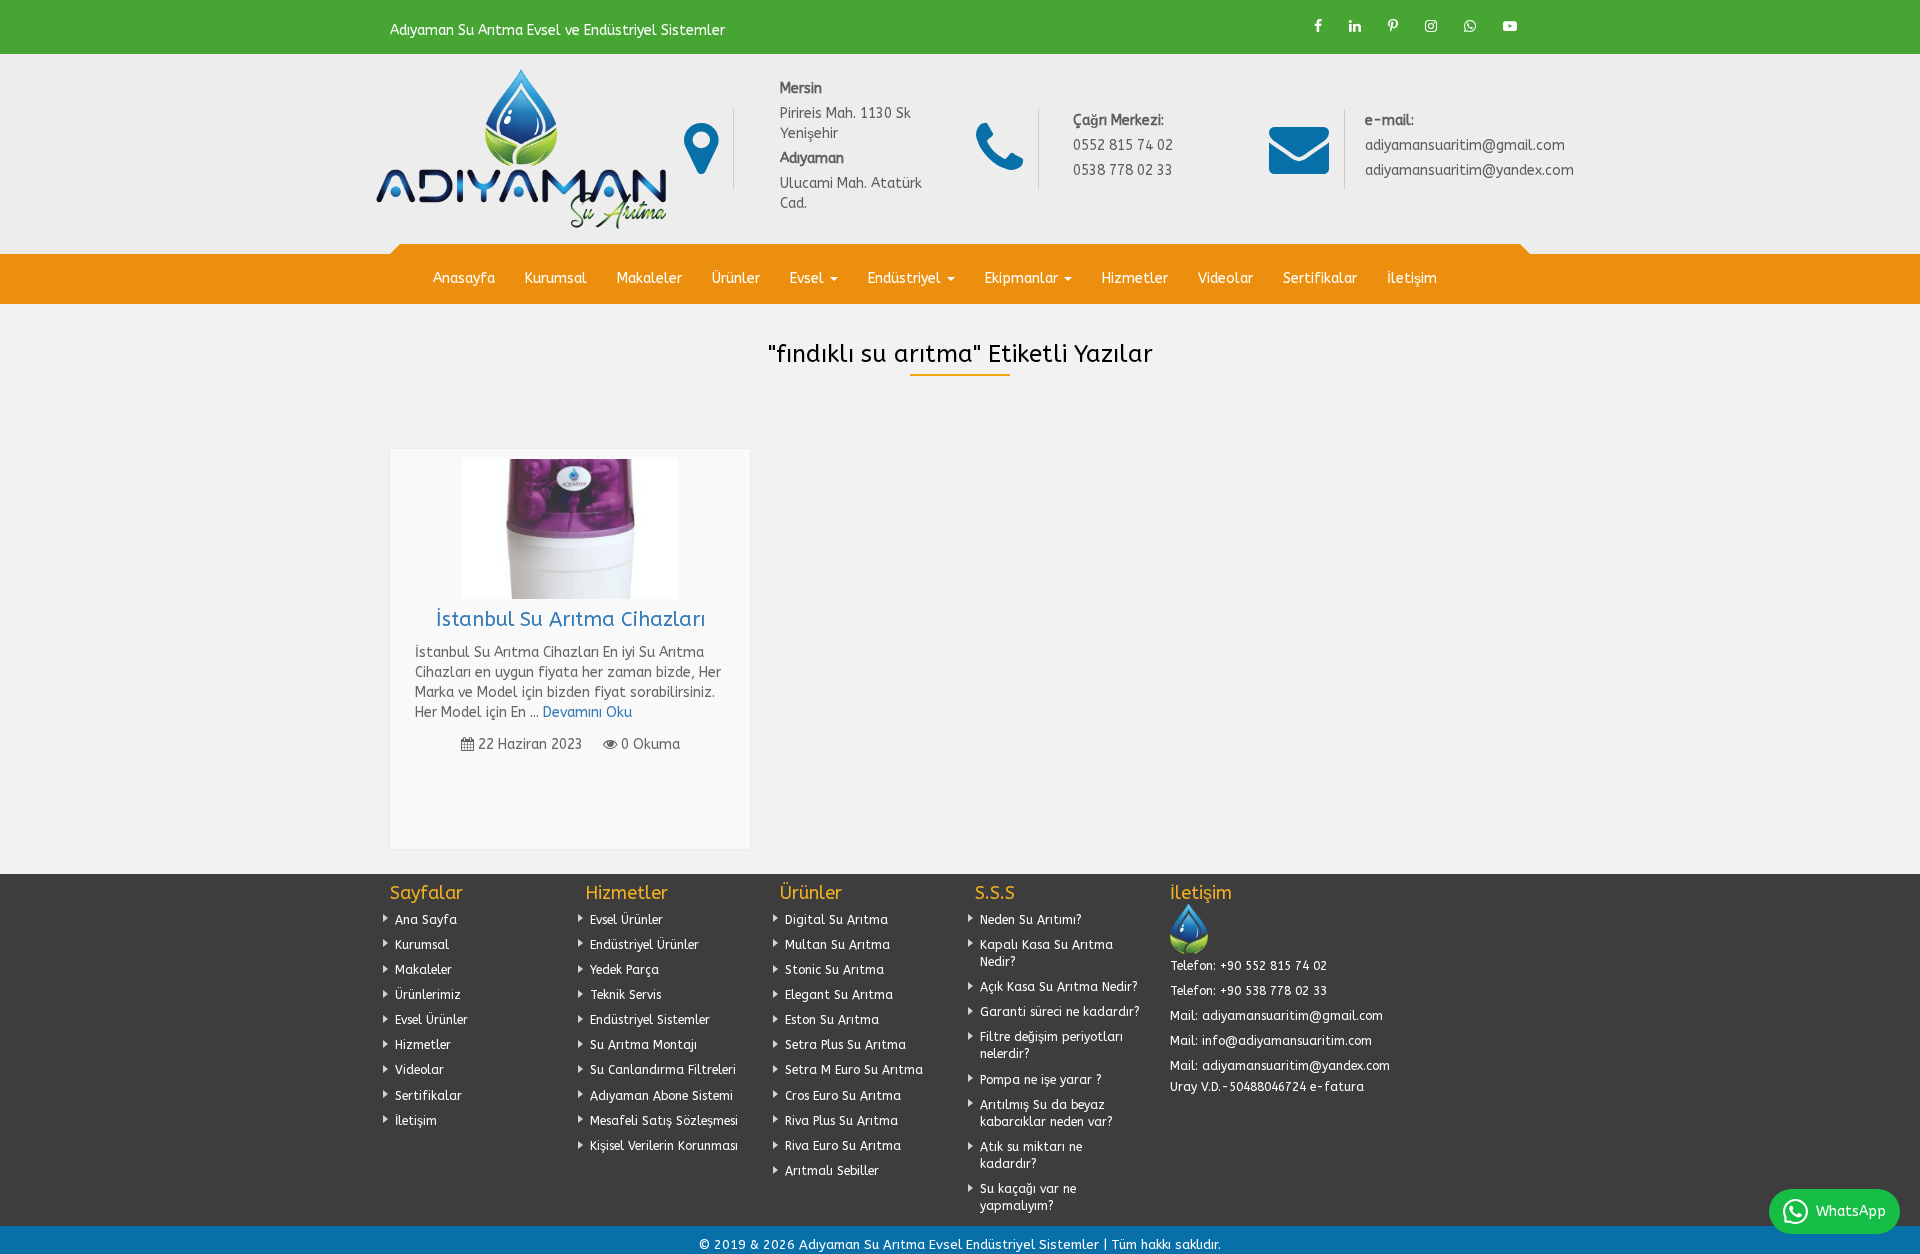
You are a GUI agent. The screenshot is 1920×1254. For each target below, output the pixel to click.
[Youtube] (1510, 26)
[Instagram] (1431, 26)
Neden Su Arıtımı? (1031, 920)
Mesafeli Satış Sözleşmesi (664, 1121)
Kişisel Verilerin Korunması (664, 1146)
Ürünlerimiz (428, 995)
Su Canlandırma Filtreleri (663, 1070)
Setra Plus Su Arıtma (845, 1045)
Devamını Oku (587, 712)
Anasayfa (464, 278)
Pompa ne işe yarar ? (1041, 1080)
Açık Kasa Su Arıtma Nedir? (1059, 987)
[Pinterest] (1393, 26)
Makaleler (649, 278)
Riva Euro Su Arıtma (843, 1146)
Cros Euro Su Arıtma (843, 1096)
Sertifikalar (1320, 278)
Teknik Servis (625, 995)
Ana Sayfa (426, 920)
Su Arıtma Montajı (643, 1045)
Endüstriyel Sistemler (650, 1020)
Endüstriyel (906, 278)
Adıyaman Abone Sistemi (661, 1096)
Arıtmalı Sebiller (832, 1171)
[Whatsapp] (1470, 26)
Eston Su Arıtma (832, 1020)
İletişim (1412, 278)
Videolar (1225, 278)
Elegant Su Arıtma (839, 995)
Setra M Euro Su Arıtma (854, 1070)
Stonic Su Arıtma (834, 970)
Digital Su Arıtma (836, 920)
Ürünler (736, 278)
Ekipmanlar (1023, 278)
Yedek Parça (624, 970)
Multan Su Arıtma (837, 945)
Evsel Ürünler (431, 1020)
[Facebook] (1318, 26)
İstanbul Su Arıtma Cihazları (570, 619)
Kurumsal (556, 278)
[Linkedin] (1355, 26)
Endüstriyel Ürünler (644, 945)
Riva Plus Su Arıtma (841, 1121)
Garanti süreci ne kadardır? (1060, 1012)
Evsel (809, 278)
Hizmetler (1135, 278)
